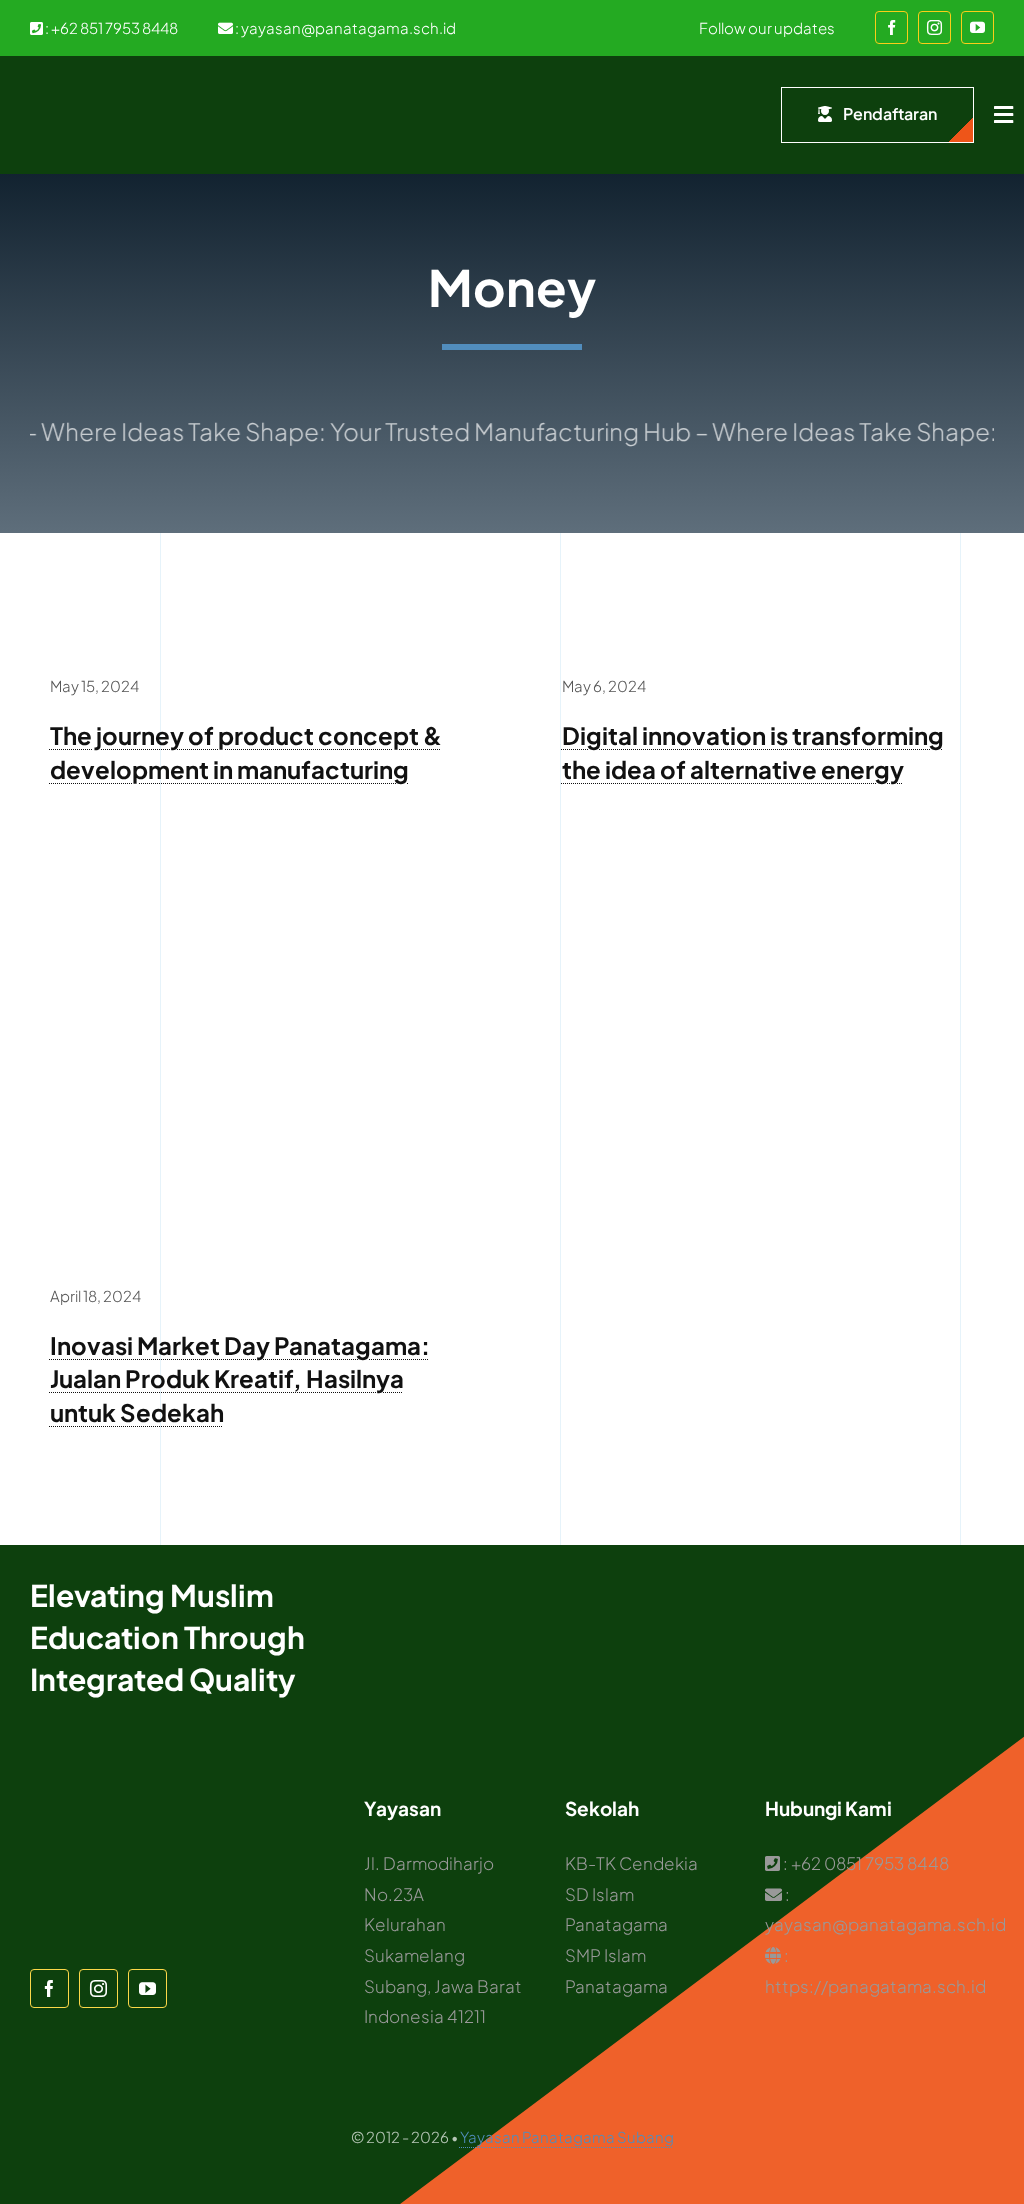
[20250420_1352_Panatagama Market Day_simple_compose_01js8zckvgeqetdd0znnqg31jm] (256, 889)
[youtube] (977, 27)
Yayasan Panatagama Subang (567, 2136)
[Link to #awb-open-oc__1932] (1003, 115)
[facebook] (891, 27)
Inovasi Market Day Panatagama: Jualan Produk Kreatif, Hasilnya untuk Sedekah (240, 1378)
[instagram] (934, 27)
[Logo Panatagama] (70, 86)
